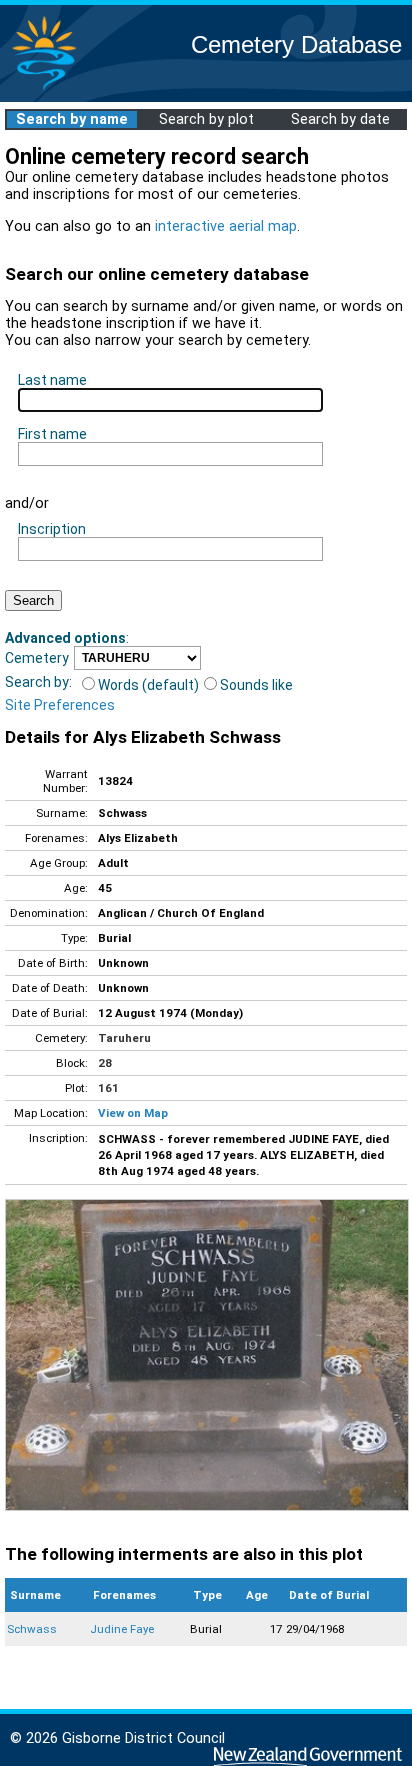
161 (108, 1088)
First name (52, 434)
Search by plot (206, 119)
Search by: (38, 682)
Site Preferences (60, 705)
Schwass (32, 1629)
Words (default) (148, 685)
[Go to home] (44, 89)
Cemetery (37, 658)
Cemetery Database (296, 44)
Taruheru (124, 1038)
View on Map (133, 1113)
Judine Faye (122, 1629)
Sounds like (256, 685)
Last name (52, 380)
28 (105, 1063)
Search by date (340, 119)
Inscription (52, 529)
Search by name (72, 119)
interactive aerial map (226, 226)
